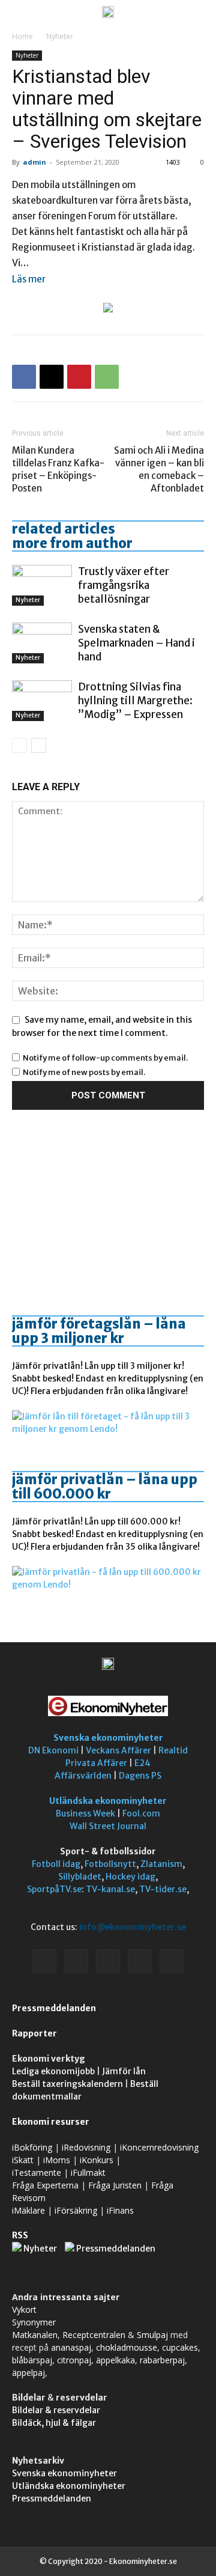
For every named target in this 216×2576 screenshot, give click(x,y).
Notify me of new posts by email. (84, 1072)
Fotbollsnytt (110, 1864)
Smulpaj (152, 2335)
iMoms (57, 2160)
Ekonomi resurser (51, 2122)
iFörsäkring (76, 2210)
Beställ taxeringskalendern (67, 2084)
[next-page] (39, 745)
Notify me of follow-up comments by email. (105, 1058)
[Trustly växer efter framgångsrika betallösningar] (42, 586)
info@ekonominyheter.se (133, 1927)
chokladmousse (127, 2347)
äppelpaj (28, 2373)
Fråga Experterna (45, 2185)
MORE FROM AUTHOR (72, 543)
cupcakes (180, 2347)
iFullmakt (88, 2173)
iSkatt (23, 2160)
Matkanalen (35, 2335)
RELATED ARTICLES (64, 529)
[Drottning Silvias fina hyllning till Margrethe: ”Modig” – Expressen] (42, 701)
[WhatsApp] (107, 377)
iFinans (120, 2210)
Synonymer (34, 2322)
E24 (142, 1763)
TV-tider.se (163, 1889)
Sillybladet (80, 1877)
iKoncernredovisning (159, 2147)
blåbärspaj (32, 2360)
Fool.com (141, 1813)
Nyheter (60, 36)
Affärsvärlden (83, 1776)
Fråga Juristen (115, 2185)
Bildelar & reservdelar (56, 2410)
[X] (52, 377)
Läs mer (29, 279)
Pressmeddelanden (54, 2008)
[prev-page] (19, 745)
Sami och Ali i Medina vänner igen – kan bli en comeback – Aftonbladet (159, 469)
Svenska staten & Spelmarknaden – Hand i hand (136, 643)
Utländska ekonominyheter (108, 1801)
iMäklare (28, 2210)
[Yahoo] (172, 1961)
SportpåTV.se (54, 1889)
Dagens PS (140, 1776)
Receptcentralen (94, 2335)
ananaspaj (71, 2347)
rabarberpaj (162, 2360)
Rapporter (34, 2033)
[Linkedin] (76, 1961)
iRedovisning (86, 2147)
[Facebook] (24, 377)
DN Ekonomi (53, 1750)
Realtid (173, 1750)
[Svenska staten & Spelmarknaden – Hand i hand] (42, 643)
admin (34, 162)
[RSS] (108, 1961)
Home (22, 36)
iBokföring (32, 2147)
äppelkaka (115, 2360)
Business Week (85, 1813)
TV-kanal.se (110, 1889)
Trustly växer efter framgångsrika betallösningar (124, 585)
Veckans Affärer (118, 1750)
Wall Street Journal (108, 1826)
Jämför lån (124, 2071)
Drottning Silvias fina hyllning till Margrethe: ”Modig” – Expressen (135, 701)
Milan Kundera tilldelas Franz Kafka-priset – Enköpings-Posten (58, 469)
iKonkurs (97, 2160)
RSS (20, 2235)
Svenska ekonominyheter (108, 1738)
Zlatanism (161, 1864)
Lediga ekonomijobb (53, 2071)
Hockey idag (130, 1877)
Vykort (24, 2310)
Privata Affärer (96, 1763)
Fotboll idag (56, 1864)
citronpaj (74, 2360)
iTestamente (37, 2173)
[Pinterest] (79, 377)
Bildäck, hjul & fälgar (54, 2423)
